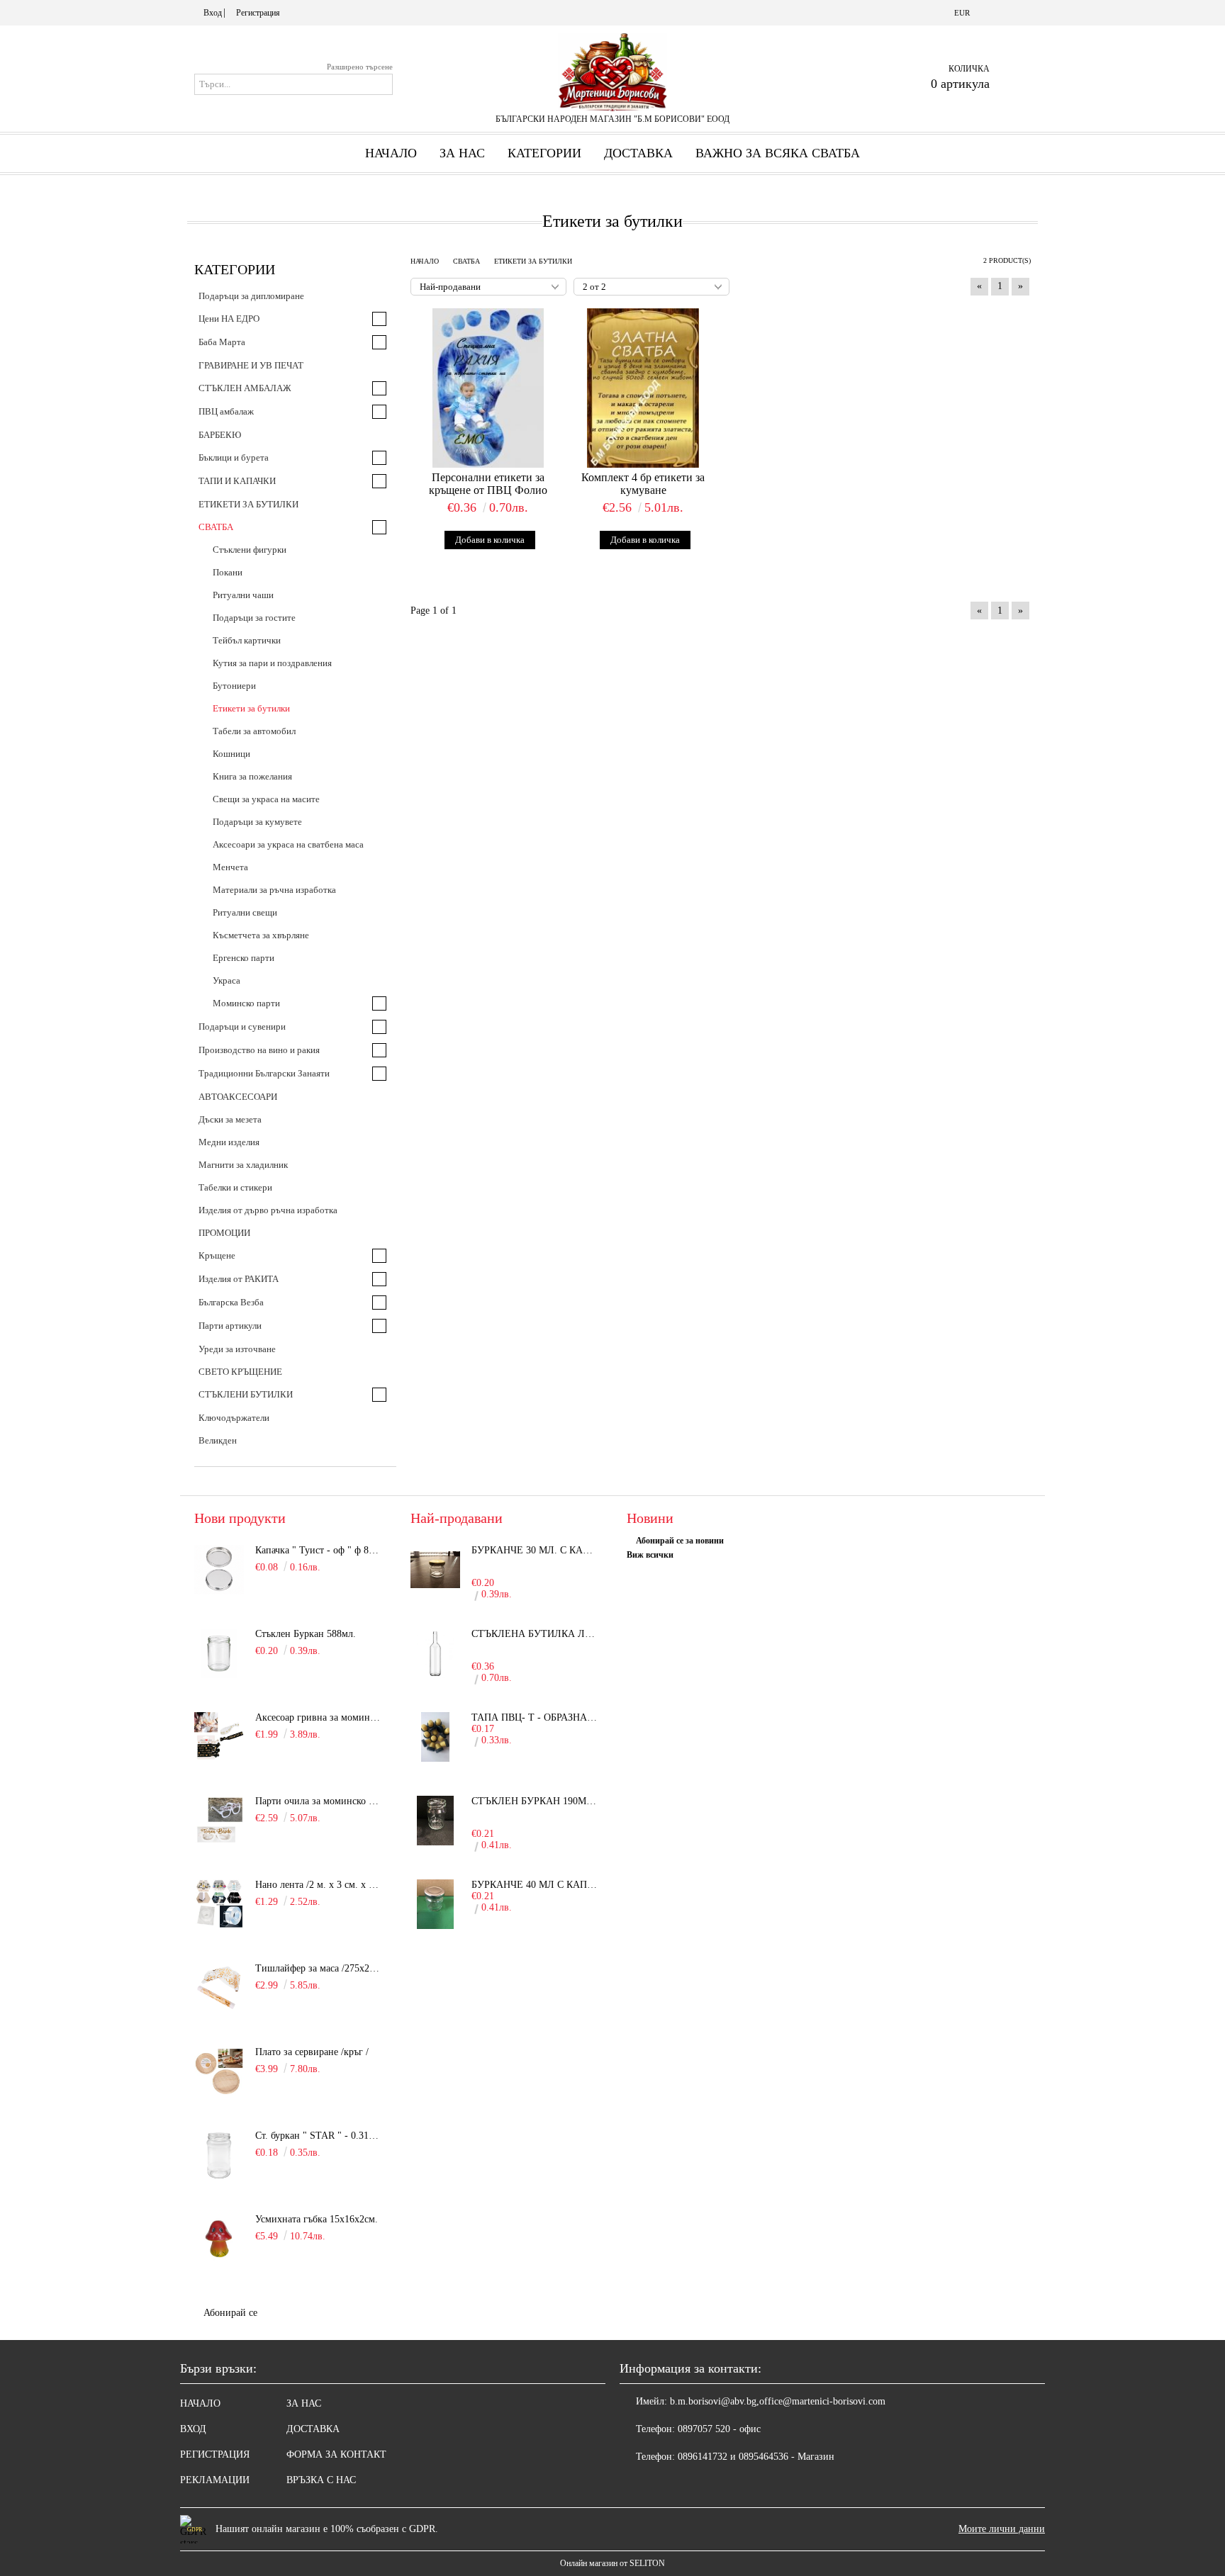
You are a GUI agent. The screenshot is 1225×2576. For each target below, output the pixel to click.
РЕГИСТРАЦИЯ (215, 2454)
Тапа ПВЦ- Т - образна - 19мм (535, 1717)
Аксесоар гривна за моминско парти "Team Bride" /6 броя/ (319, 1717)
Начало (391, 153)
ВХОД (193, 2429)
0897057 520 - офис (719, 2429)
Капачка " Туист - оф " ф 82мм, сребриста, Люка (319, 1550)
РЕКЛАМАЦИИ (215, 2480)
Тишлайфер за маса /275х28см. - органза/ (319, 1968)
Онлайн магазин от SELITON (612, 2563)
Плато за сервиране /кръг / (312, 2052)
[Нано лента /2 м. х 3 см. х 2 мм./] (219, 1904)
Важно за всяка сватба (778, 153)
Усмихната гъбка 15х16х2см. (317, 2219)
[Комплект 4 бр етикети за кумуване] (643, 388)
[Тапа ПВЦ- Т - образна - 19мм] (435, 1737)
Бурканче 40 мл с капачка (535, 1885)
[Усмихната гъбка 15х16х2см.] (219, 2239)
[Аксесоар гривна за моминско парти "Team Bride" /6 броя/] (219, 1737)
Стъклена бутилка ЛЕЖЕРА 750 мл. (535, 1634)
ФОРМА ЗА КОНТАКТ (336, 2454)
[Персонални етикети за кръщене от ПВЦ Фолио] (488, 388)
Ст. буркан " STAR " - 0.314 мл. (319, 2136)
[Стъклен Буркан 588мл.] (219, 1653)
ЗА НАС (304, 2403)
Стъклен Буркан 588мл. (306, 1634)
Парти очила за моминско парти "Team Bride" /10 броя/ (319, 1801)
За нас (462, 153)
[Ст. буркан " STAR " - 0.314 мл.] (219, 2155)
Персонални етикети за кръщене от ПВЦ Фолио (488, 484)
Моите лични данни (1002, 2529)
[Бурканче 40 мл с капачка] (435, 1904)
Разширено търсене (360, 67)
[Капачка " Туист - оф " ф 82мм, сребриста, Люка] (219, 1570)
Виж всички (650, 1555)
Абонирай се (230, 2313)
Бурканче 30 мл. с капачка (535, 1550)
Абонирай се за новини (680, 1541)
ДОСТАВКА (638, 153)
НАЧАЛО (200, 2403)
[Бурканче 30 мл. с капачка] (435, 1570)
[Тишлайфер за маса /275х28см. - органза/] (219, 1988)
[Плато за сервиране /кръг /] (219, 2071)
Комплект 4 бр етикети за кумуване (643, 484)
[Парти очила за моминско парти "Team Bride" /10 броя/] (219, 1821)
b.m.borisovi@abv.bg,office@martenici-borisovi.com (778, 2401)
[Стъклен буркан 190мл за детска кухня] (435, 1821)
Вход (213, 13)
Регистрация (258, 13)
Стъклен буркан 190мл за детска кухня (535, 1801)
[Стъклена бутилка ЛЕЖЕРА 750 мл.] (435, 1653)
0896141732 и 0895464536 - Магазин (756, 2457)
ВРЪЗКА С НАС (321, 2480)
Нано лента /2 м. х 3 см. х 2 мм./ (319, 1885)
